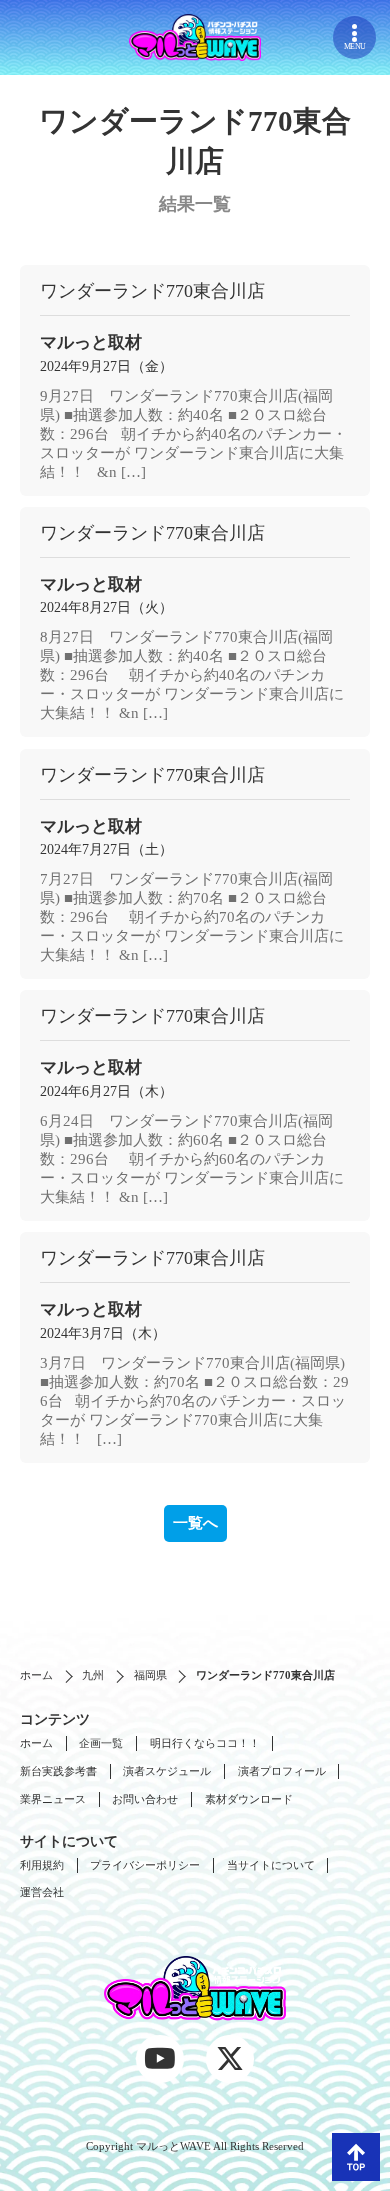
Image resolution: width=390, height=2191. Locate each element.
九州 (93, 1675)
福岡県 (150, 1675)
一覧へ (195, 1523)
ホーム (36, 1675)
